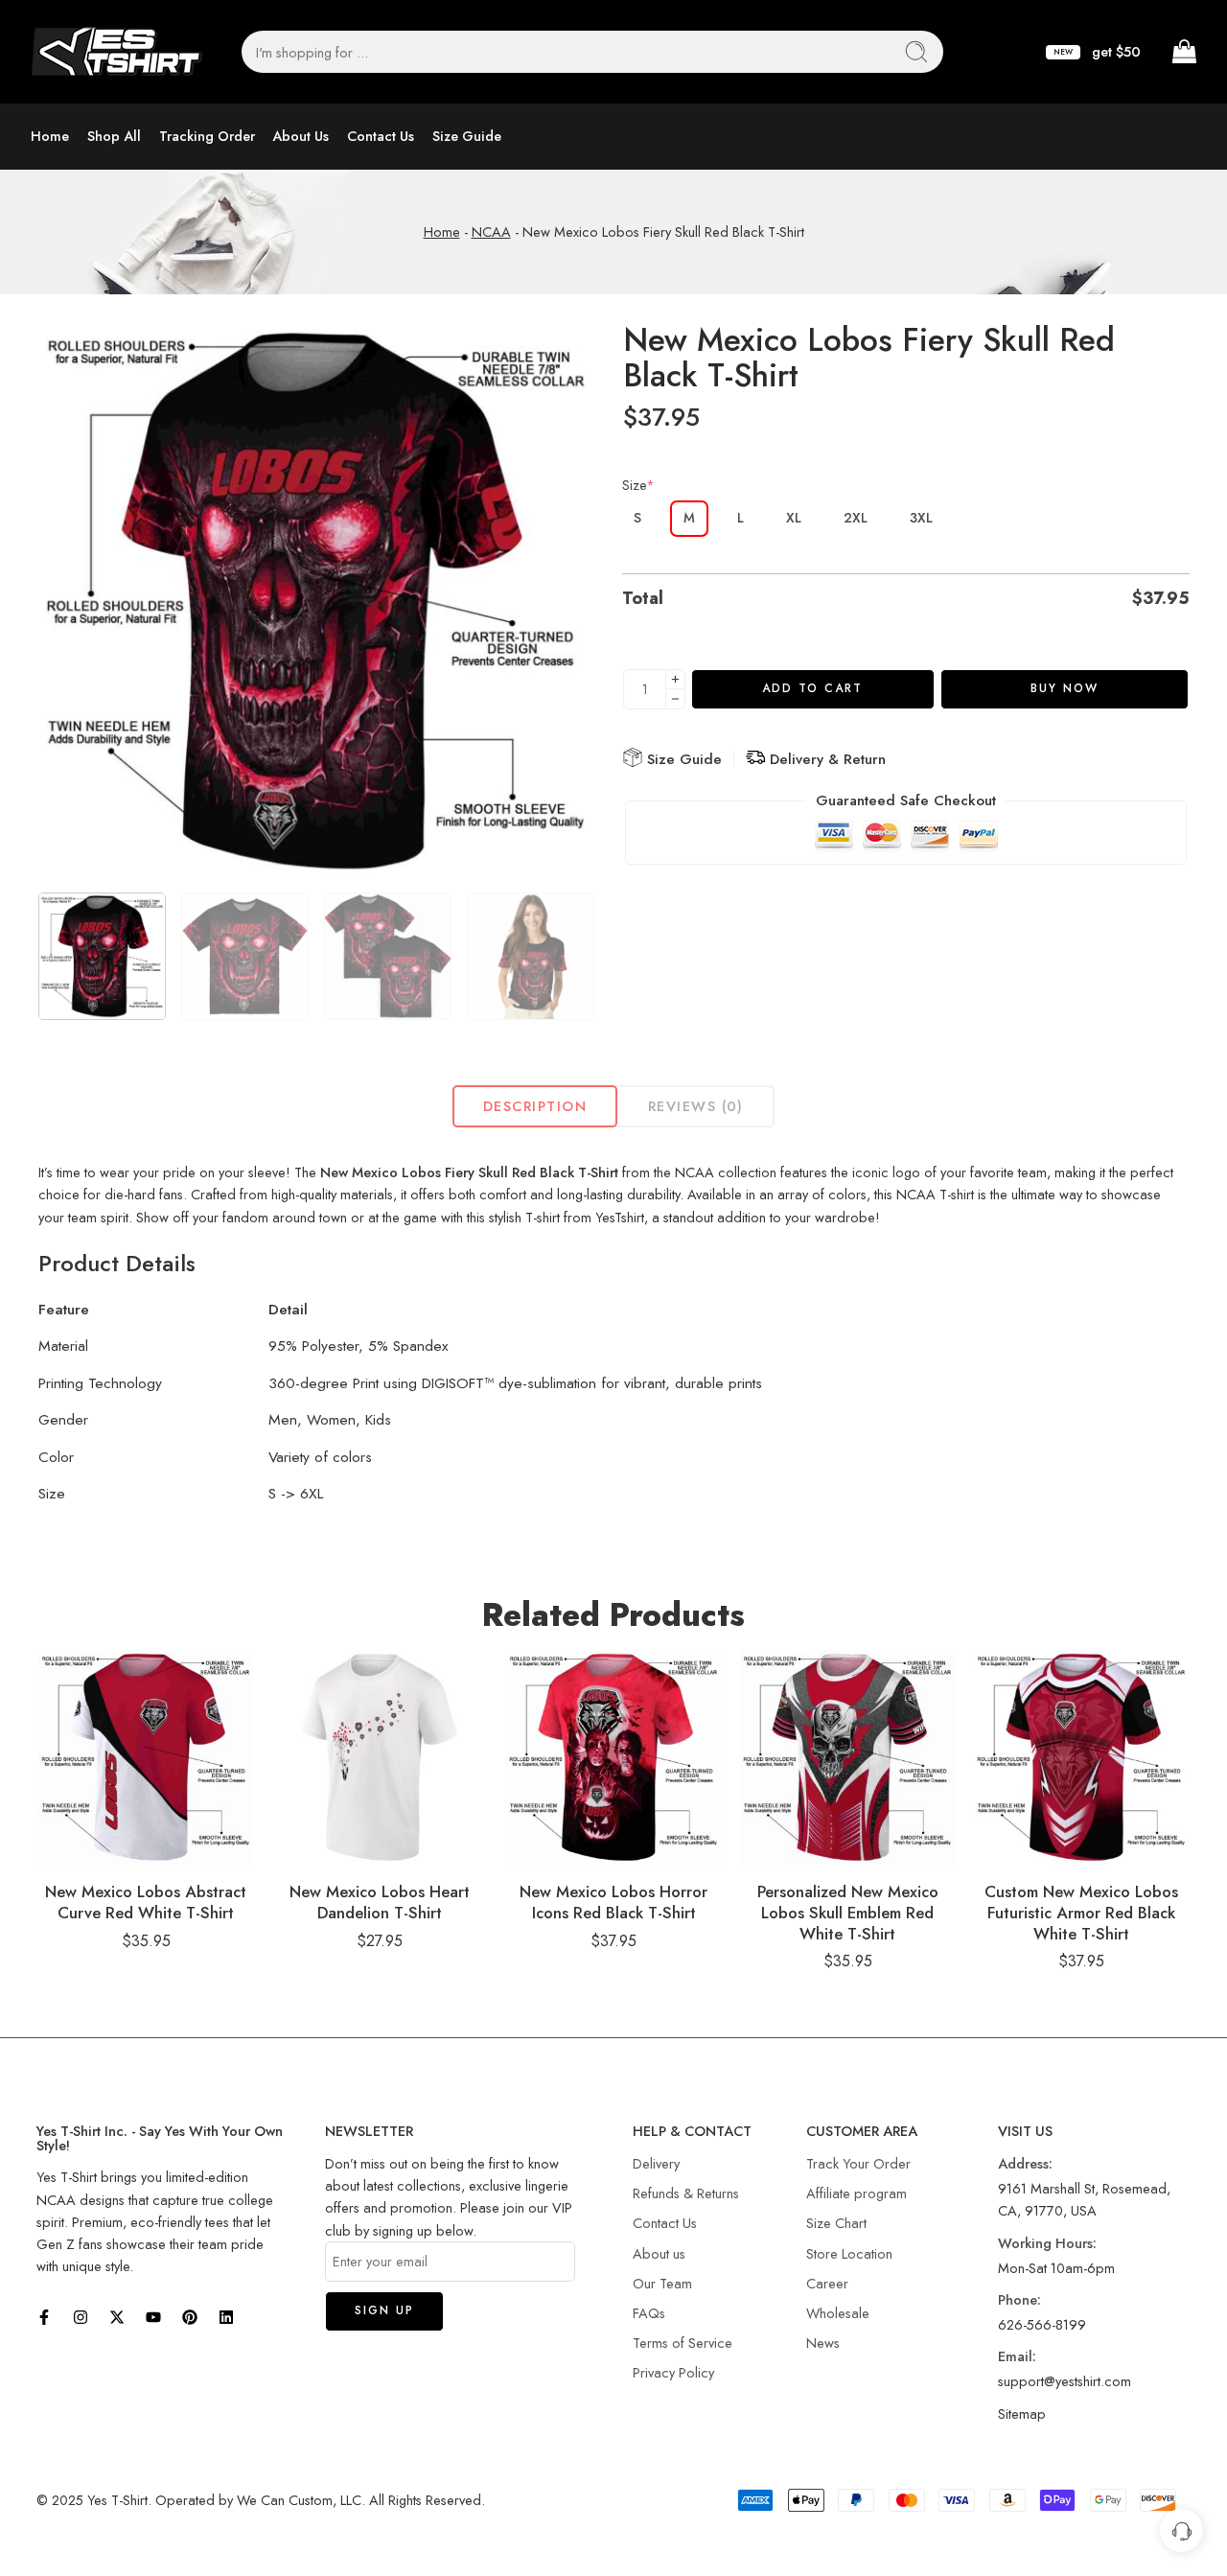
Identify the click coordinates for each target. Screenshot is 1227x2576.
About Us (301, 136)
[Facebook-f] (44, 2317)
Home (50, 136)
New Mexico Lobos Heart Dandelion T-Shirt (380, 1902)
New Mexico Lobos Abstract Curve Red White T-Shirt (146, 1902)
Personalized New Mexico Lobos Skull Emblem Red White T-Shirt (848, 1912)
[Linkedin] (226, 2317)
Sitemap (1022, 2414)
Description (535, 1106)
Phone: (1019, 2299)
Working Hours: (1047, 2243)
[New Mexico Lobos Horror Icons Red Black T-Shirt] (613, 1757)
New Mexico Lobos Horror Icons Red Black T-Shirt (613, 1902)
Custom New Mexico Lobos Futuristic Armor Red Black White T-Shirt (1081, 1912)
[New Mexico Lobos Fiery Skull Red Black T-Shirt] (316, 601)
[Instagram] (81, 2317)
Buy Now (1065, 688)
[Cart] (1183, 52)
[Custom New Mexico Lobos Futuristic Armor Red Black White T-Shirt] (1081, 1757)
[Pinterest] (190, 2317)
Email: (1017, 2356)
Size (638, 485)
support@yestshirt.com (1065, 2381)
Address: (1025, 2163)
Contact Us (381, 136)
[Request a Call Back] (1181, 2530)
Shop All (114, 136)
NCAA (491, 232)
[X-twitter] (117, 2317)
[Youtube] (153, 2317)
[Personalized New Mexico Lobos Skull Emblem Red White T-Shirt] (847, 1757)
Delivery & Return (825, 759)
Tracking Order (207, 136)
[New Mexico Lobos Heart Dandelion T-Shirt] (380, 1757)
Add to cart (812, 688)
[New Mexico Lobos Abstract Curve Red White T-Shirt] (146, 1757)
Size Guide (467, 136)
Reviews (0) (696, 1106)
